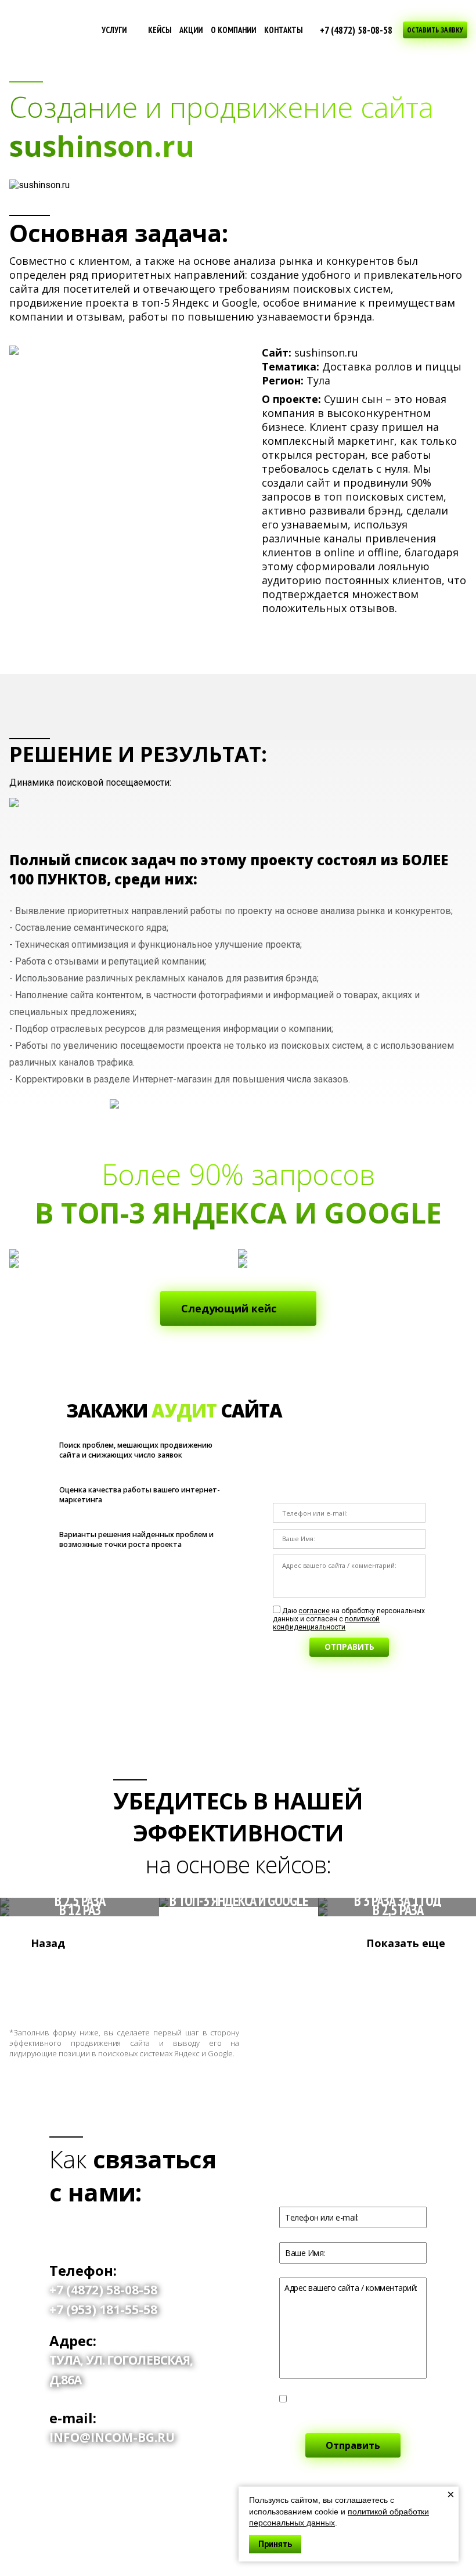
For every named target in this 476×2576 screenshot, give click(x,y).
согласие (314, 1611)
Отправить (349, 1647)
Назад (48, 1943)
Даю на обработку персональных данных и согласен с (349, 1619)
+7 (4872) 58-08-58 (356, 30)
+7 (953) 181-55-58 (103, 2309)
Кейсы (160, 30)
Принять (275, 2544)
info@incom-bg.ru (112, 2437)
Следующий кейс (229, 1308)
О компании (233, 30)
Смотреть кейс (70, 1912)
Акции (191, 30)
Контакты (283, 30)
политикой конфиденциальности (326, 1623)
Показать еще (406, 1943)
